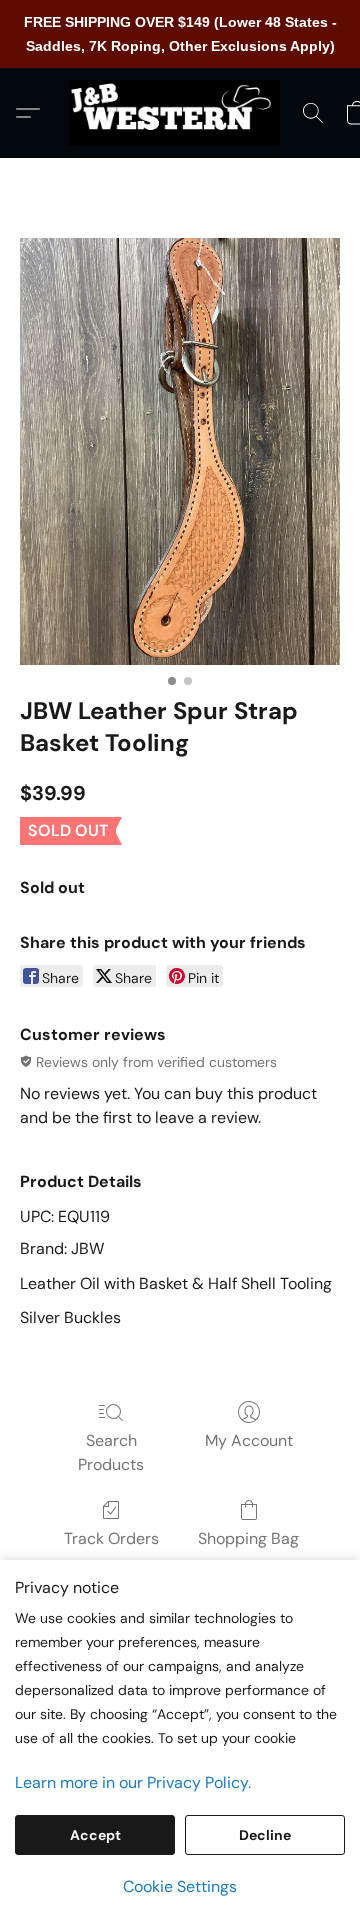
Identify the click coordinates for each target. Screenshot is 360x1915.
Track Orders (111, 1538)
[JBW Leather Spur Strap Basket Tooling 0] (180, 451)
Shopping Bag (248, 1538)
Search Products (111, 1452)
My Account (249, 1440)
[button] (180, 113)
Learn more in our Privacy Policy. (133, 1782)
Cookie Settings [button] (180, 1886)
